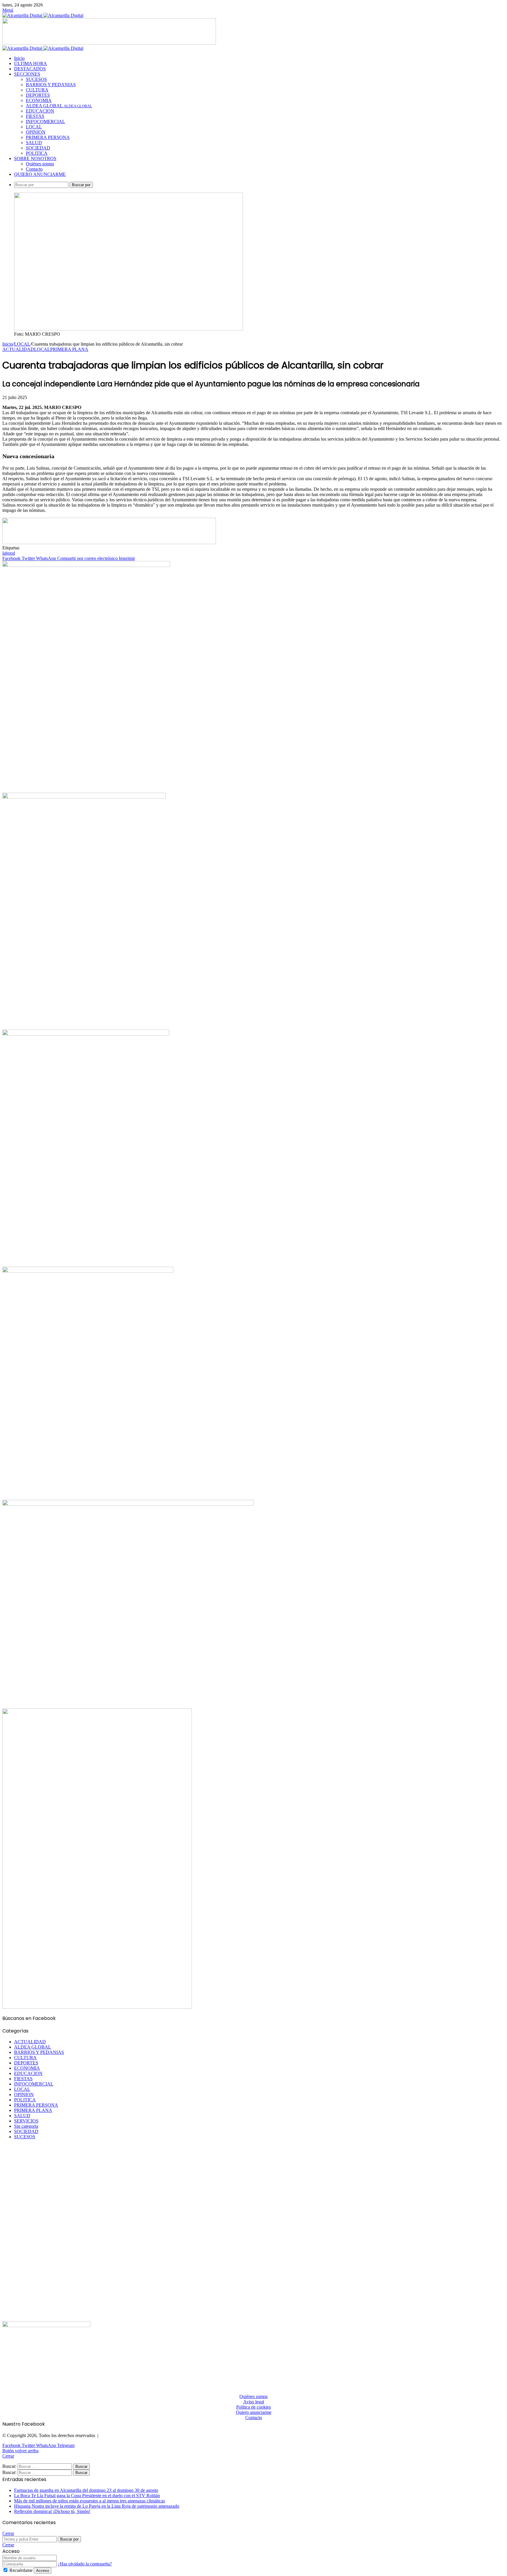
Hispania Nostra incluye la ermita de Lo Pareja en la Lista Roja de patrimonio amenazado (97, 2506)
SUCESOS (36, 79)
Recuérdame (21, 2570)
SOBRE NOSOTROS (35, 158)
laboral (9, 553)
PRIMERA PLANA (69, 349)
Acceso (43, 2571)
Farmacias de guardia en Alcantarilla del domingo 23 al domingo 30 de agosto (86, 2490)
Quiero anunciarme (254, 2412)
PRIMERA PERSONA (48, 137)
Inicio (19, 58)
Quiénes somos (40, 164)
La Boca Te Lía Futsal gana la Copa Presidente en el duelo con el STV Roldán (87, 2496)
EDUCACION (40, 111)
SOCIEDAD (38, 148)
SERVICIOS (26, 2121)
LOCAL (34, 127)
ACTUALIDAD (18, 349)
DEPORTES (38, 95)
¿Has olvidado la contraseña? (85, 2564)
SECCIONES (27, 74)
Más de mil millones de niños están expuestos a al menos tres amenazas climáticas (89, 2501)
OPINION (36, 132)
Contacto (34, 169)
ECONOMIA (39, 100)
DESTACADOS (30, 69)
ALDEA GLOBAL (59, 106)
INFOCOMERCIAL (45, 122)
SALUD (34, 143)
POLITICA (37, 153)
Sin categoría (26, 2126)
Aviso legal (254, 2402)
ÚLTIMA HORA (31, 63)
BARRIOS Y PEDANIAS (51, 85)
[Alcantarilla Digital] (43, 15)
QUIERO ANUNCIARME (40, 174)
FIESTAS (35, 116)
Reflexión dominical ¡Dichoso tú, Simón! (52, 2511)
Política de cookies (253, 2407)
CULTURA (37, 90)
